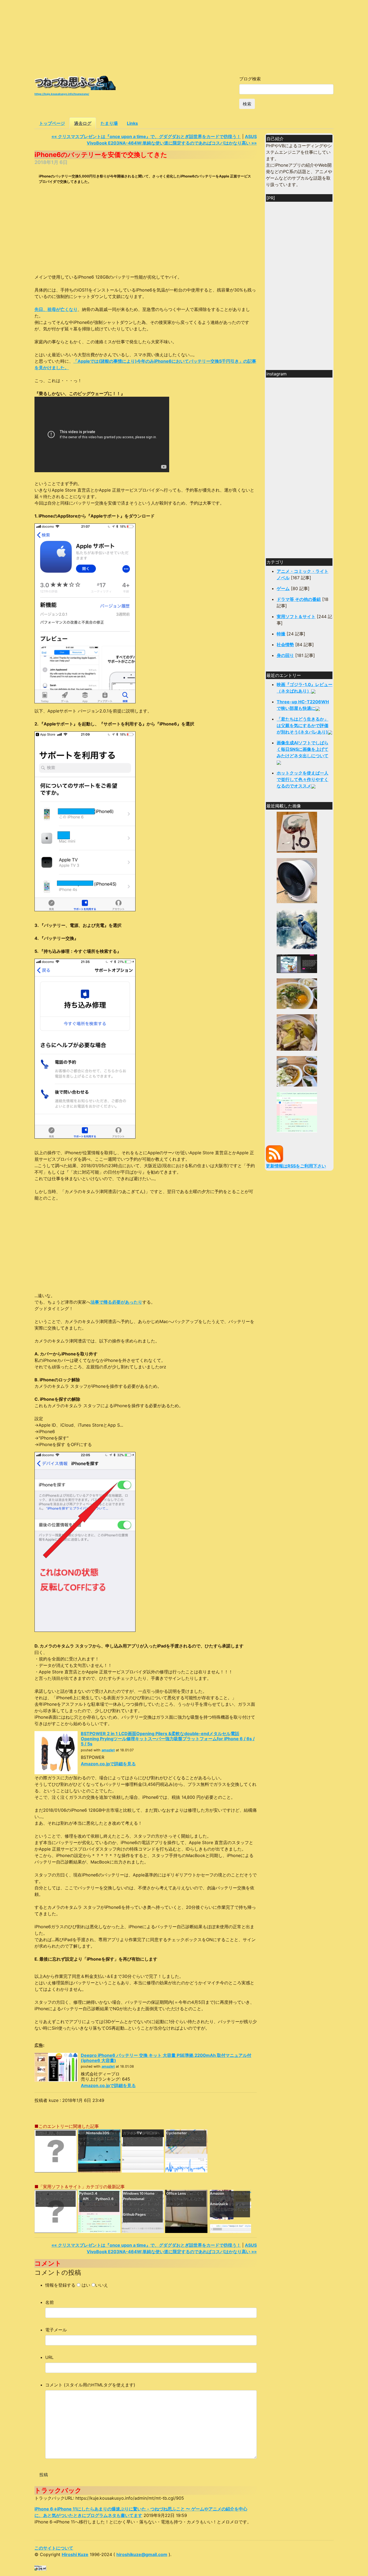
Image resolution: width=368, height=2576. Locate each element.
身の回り (285, 655)
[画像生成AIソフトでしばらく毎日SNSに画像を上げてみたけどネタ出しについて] (297, 963)
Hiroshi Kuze (75, 2554)
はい (86, 2285)
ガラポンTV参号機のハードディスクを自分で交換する (142, 2138)
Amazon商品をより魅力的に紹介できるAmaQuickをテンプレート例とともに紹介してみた (230, 2204)
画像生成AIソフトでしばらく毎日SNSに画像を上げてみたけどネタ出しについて (303, 749)
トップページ (52, 123)
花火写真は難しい (50, 2133)
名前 (50, 2302)
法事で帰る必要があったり (116, 1302)
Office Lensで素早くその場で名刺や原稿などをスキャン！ (185, 2199)
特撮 (281, 634)
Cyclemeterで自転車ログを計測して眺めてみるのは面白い (185, 2138)
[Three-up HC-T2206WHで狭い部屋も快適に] (297, 880)
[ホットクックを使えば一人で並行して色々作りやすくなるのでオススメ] (297, 993)
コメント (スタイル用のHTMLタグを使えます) (90, 2385)
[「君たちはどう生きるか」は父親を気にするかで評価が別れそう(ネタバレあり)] (297, 928)
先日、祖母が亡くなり (56, 309)
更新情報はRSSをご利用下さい (296, 1166)
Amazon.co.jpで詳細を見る (108, 1764)
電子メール (56, 2330)
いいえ (102, 2285)
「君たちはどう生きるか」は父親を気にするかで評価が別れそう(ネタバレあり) (303, 725)
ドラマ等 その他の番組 (299, 599)
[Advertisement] (184, 38)
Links (132, 123)
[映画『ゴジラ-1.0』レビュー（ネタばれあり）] (297, 832)
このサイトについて (54, 2548)
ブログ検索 (250, 79)
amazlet (108, 1750)
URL (49, 2357)
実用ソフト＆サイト (296, 616)
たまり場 (109, 123)
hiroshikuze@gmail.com (142, 2554)
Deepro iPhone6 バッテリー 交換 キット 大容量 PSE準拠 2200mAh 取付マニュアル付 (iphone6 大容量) (166, 2058)
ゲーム (283, 588)
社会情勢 (285, 645)
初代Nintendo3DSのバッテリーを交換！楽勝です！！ (98, 2138)
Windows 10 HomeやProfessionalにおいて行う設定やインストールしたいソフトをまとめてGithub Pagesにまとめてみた (142, 2207)
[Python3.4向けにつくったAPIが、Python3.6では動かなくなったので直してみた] (297, 1112)
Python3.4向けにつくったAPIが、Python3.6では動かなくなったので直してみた (99, 2201)
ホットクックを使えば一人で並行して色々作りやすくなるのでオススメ (303, 779)
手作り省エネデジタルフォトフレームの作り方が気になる (55, 2199)
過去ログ (83, 123)
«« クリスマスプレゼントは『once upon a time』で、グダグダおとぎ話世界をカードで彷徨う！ (146, 136)
